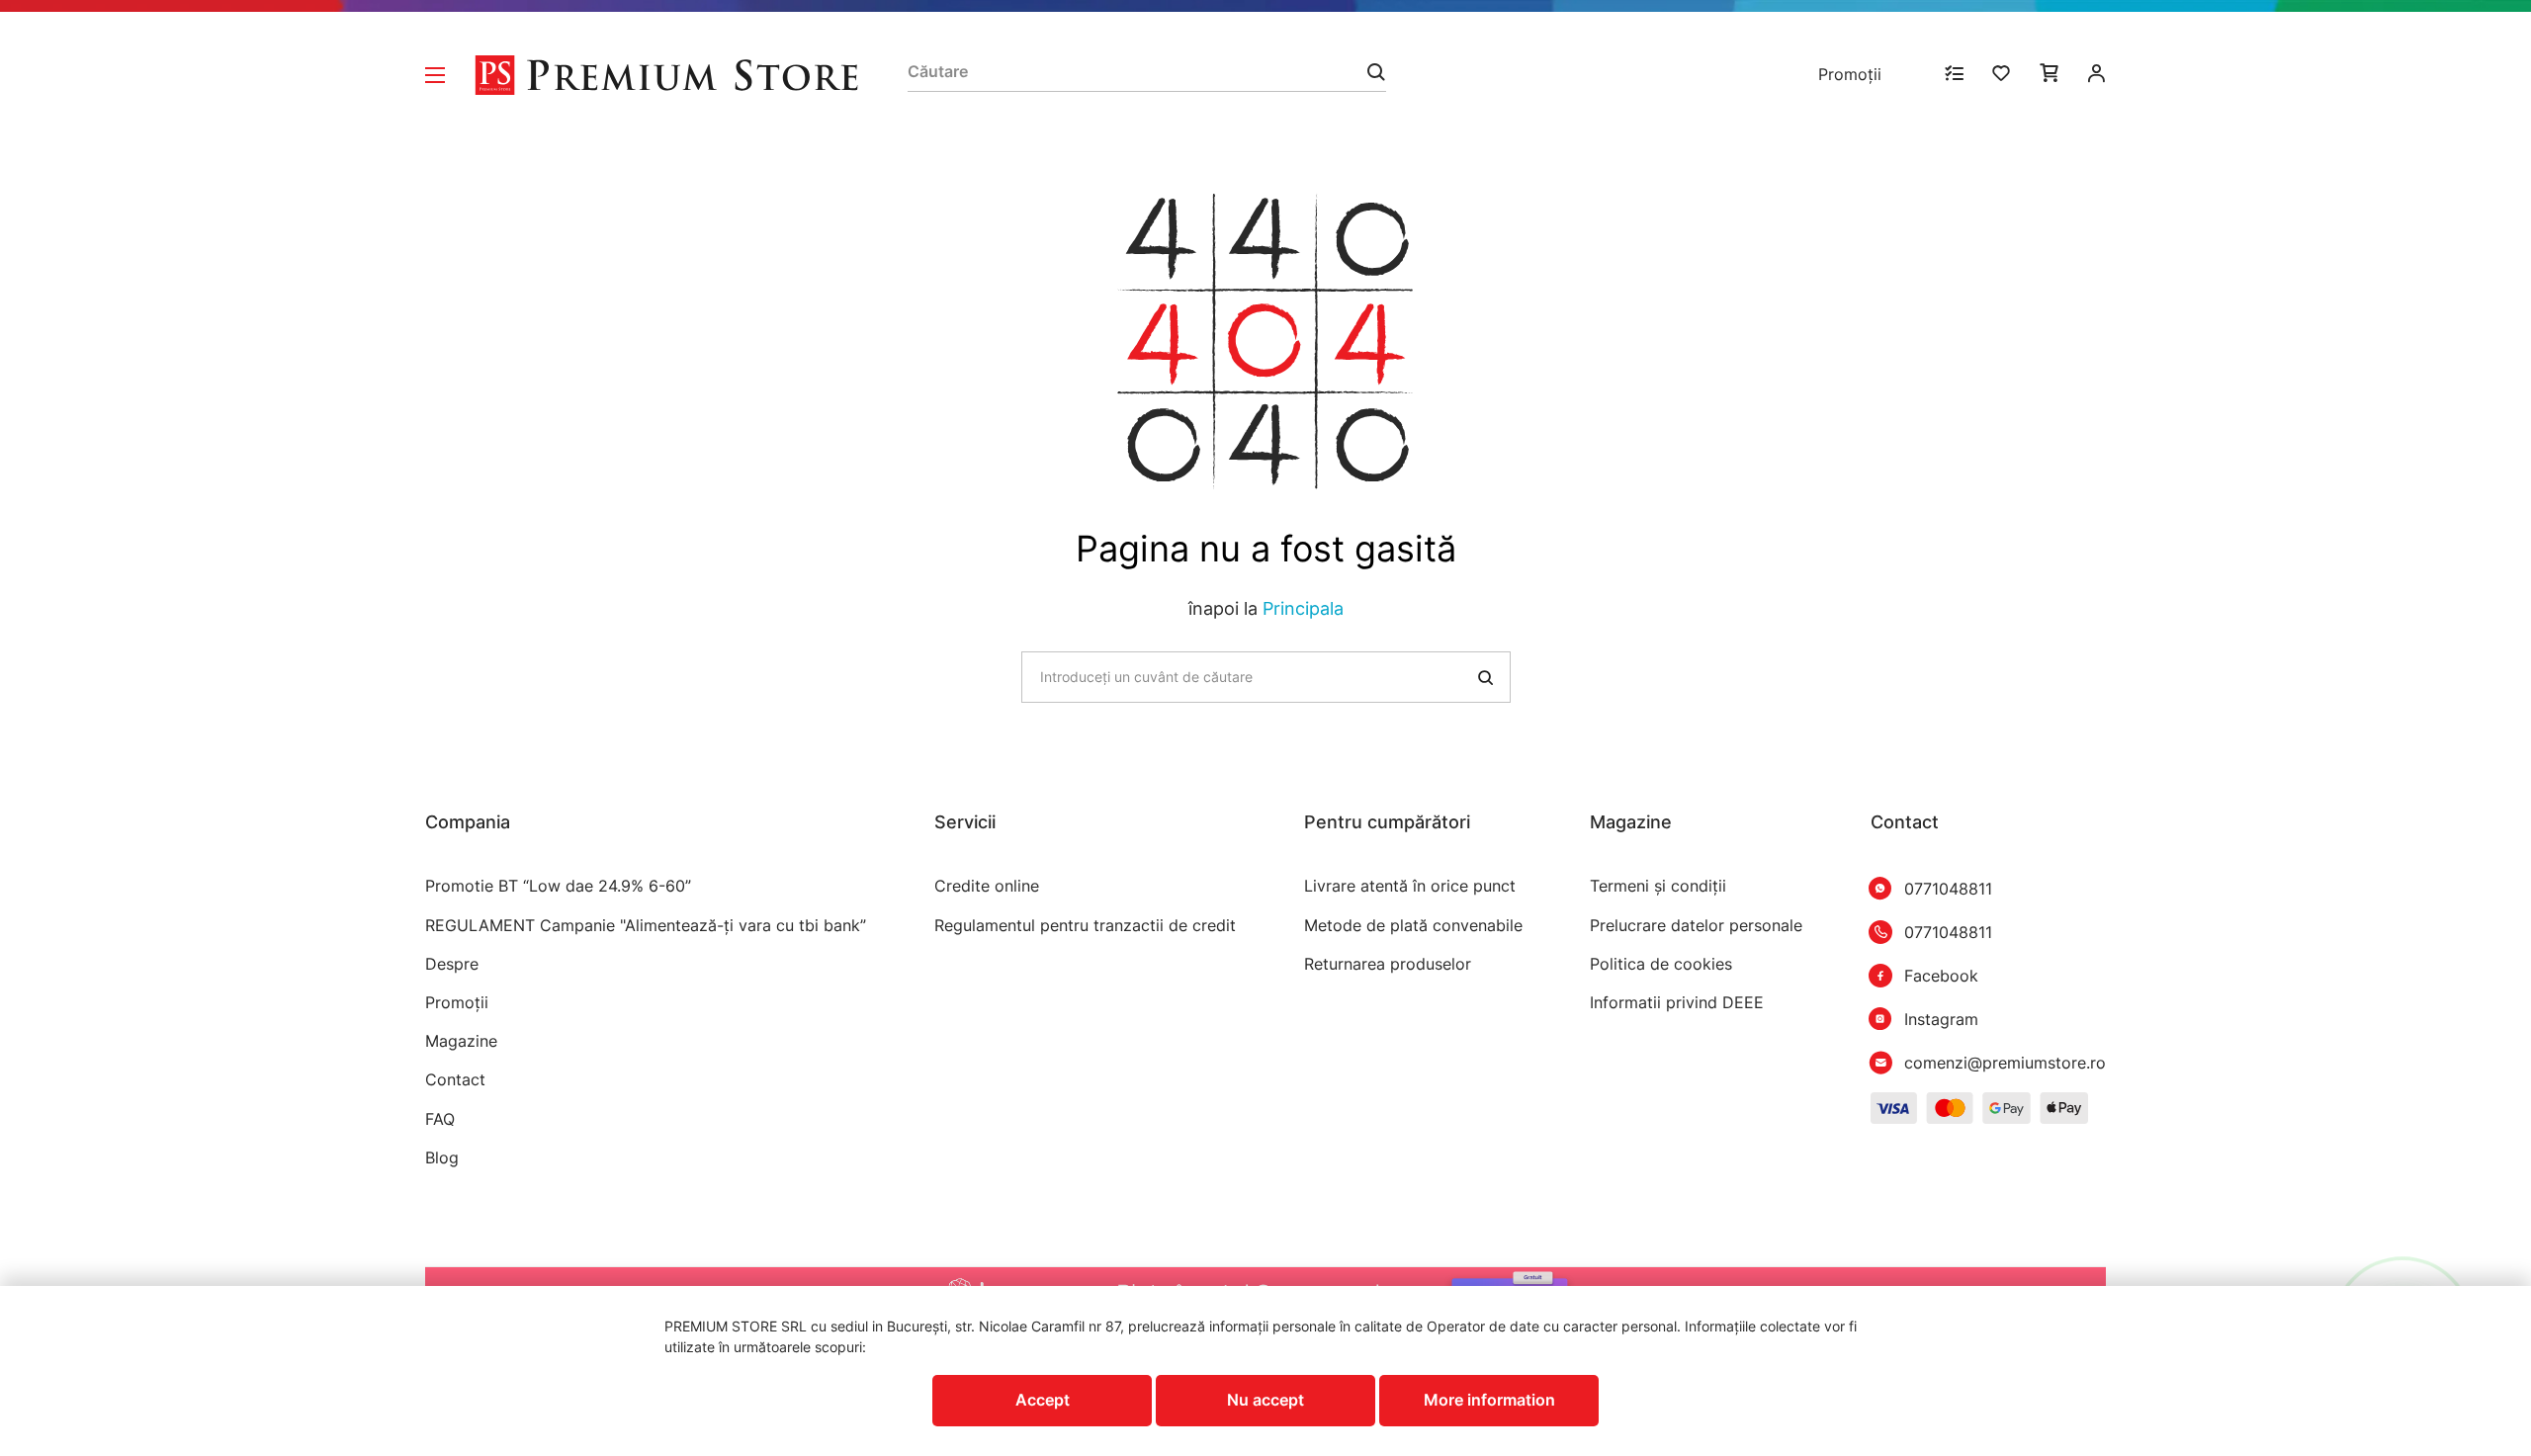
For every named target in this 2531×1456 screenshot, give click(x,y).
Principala (1303, 608)
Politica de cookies (1661, 964)
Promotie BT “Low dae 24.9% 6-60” (558, 886)
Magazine (461, 1041)
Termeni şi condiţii (1658, 886)
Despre (452, 964)
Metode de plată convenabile (1413, 926)
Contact (455, 1080)
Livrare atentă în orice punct (1410, 886)
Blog (442, 1158)
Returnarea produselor (1388, 964)
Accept (1043, 1400)
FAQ (440, 1119)
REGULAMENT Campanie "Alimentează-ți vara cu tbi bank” (646, 926)
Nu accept (1265, 1400)
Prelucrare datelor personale (1696, 926)
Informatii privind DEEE (1677, 1003)
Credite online (987, 886)
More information (1489, 1400)
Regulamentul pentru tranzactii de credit (1085, 926)
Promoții (1850, 74)
